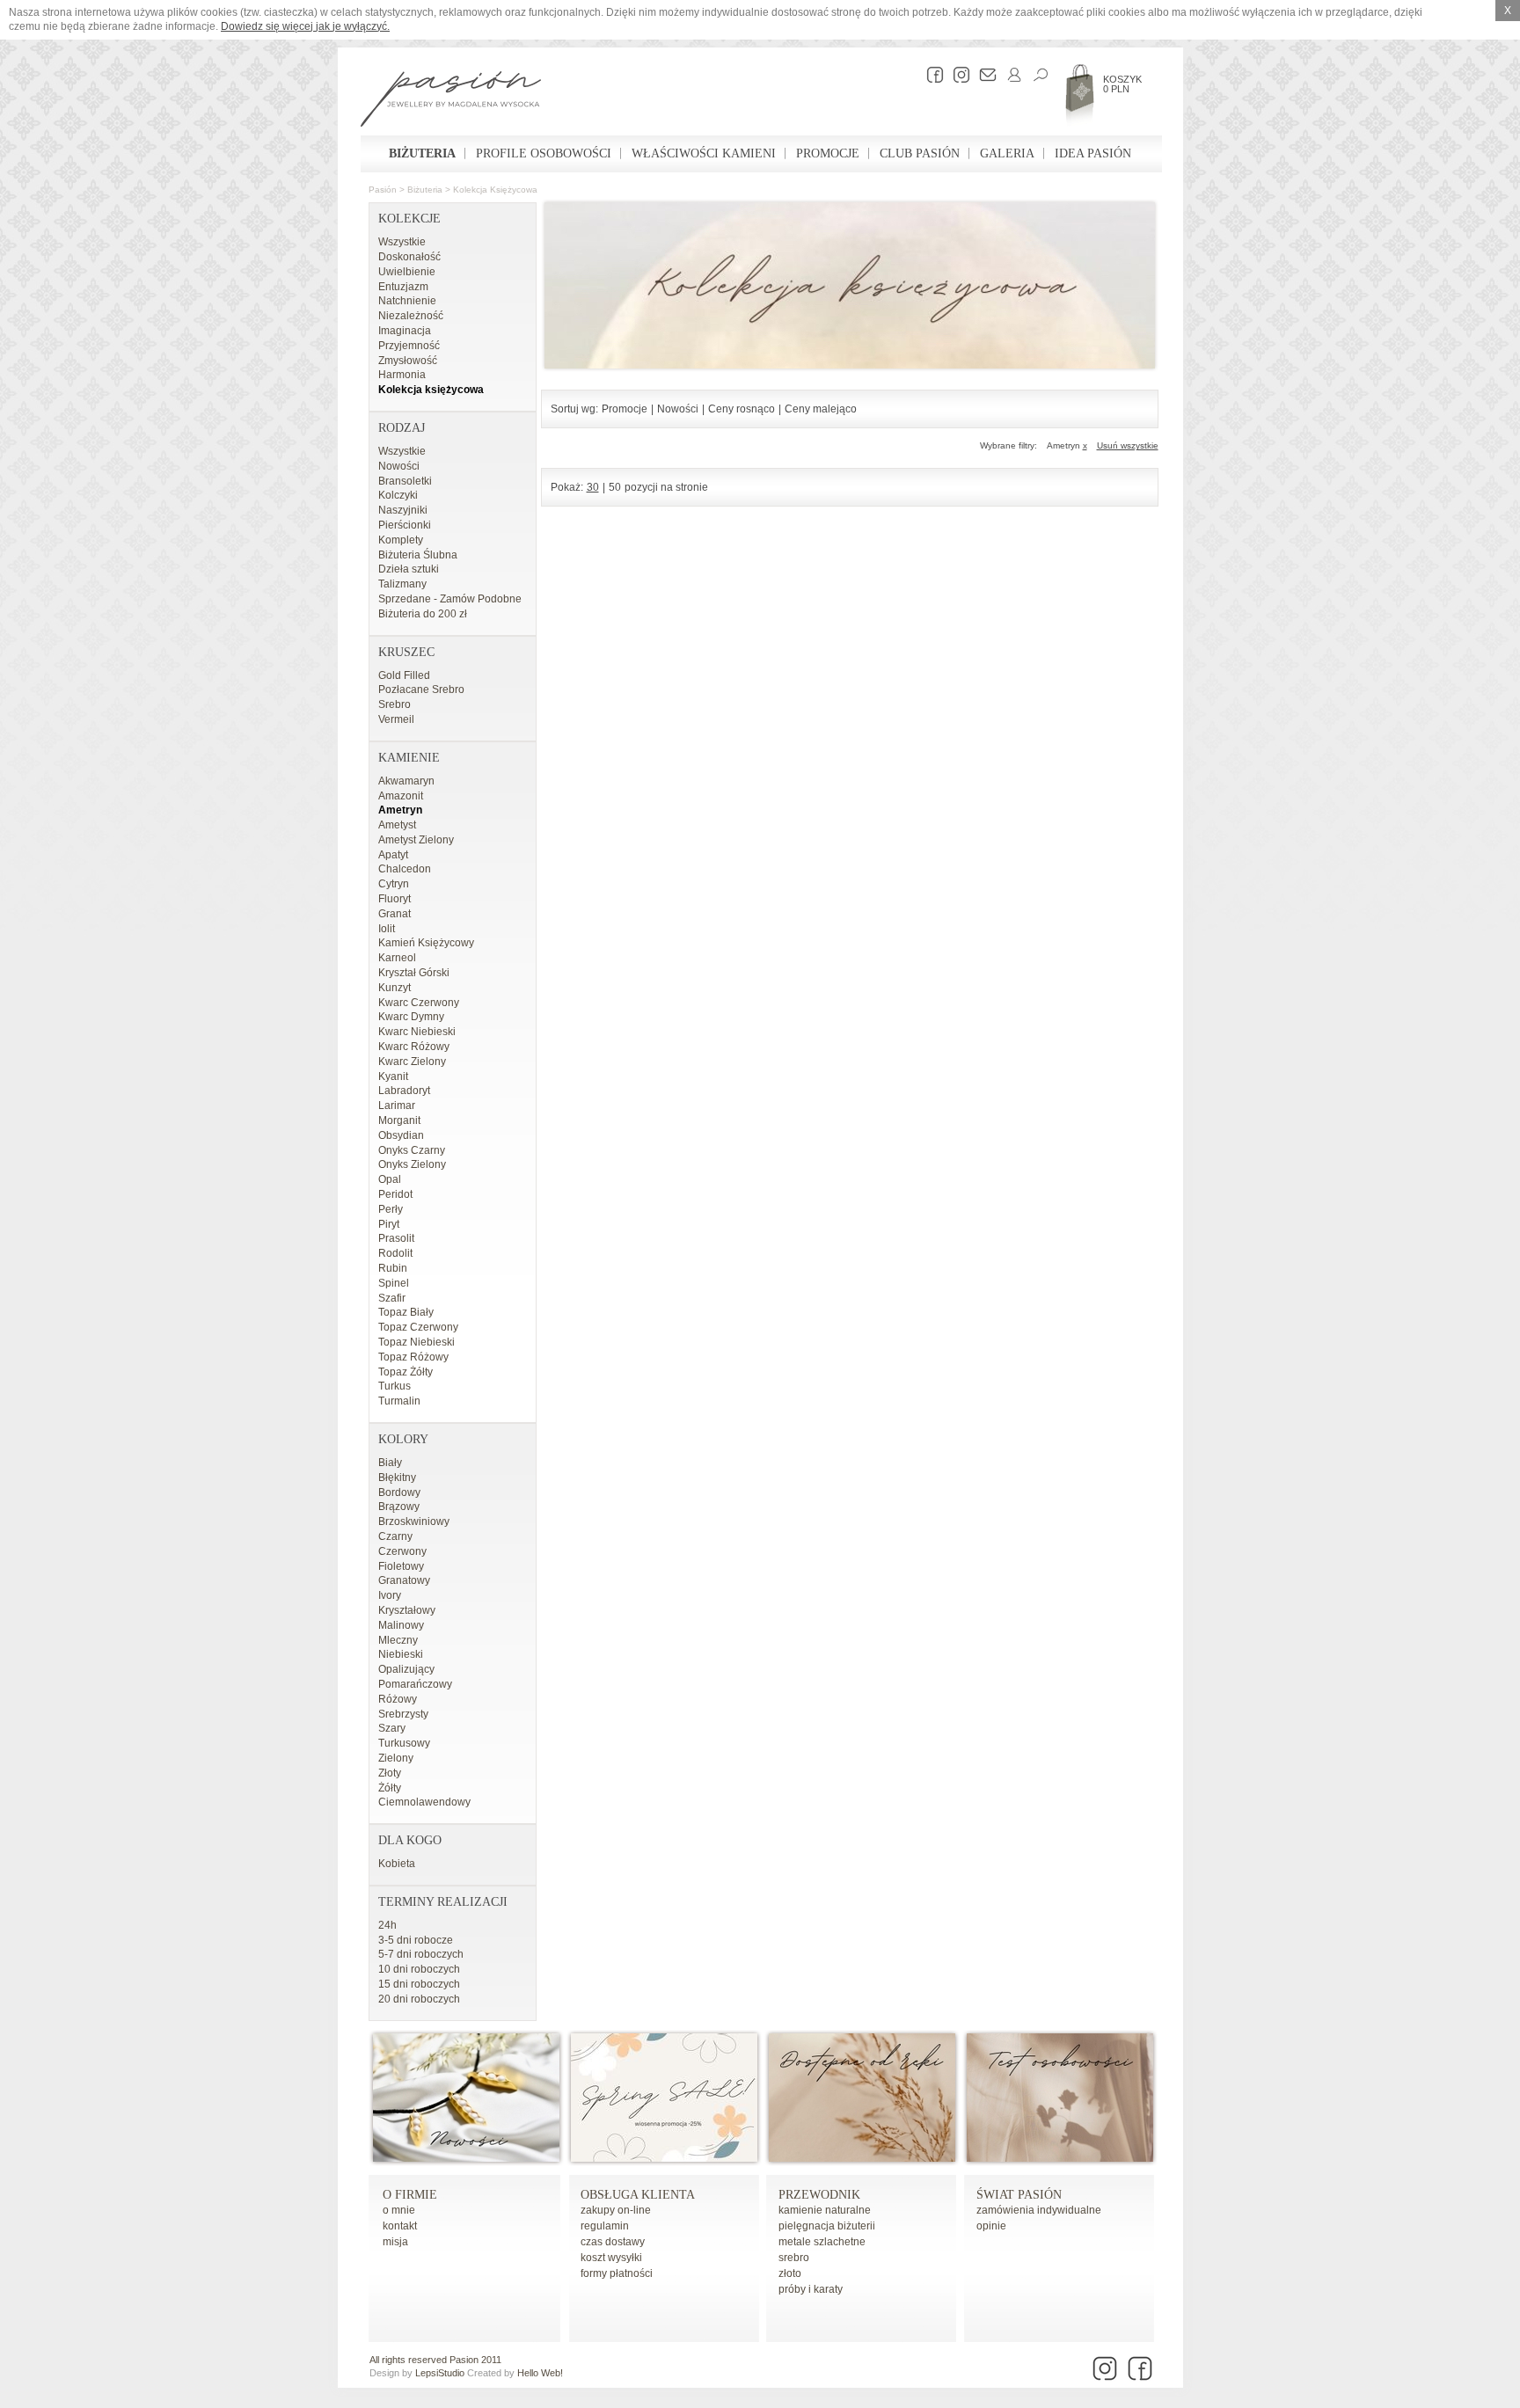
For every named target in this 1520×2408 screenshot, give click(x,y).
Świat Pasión (1019, 2195)
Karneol (397, 958)
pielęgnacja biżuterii (827, 2226)
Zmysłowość (408, 361)
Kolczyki (398, 495)
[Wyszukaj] (1036, 75)
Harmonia (402, 375)
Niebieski (401, 1654)
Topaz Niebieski (417, 1342)
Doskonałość (409, 257)
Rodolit (395, 1253)
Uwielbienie (407, 272)
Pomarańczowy (415, 1684)
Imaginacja (405, 331)
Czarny (395, 1536)
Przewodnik (819, 2195)
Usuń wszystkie (1128, 445)
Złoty (390, 1773)
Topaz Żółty (406, 1372)
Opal (390, 1179)
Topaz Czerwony (418, 1327)
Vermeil (396, 719)
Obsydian (401, 1135)
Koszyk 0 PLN (1122, 84)
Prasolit (396, 1238)
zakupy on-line (616, 2210)
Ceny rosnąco (742, 409)
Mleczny (398, 1640)
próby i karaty (811, 2289)
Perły (391, 1209)
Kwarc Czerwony (419, 1003)
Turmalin (399, 1401)
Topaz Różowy (413, 1357)
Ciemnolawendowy (424, 1802)
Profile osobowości (544, 153)
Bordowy (399, 1492)
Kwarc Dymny (411, 1017)
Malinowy (401, 1625)
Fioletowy (401, 1566)
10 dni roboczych (419, 1969)
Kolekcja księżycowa (495, 190)
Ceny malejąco (821, 409)
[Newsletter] (983, 75)
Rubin (393, 1268)
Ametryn (400, 810)
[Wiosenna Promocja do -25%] (664, 2158)
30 (593, 487)
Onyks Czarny (412, 1150)
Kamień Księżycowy (426, 943)
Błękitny (397, 1478)
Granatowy (404, 1580)
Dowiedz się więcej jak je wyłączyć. (305, 26)
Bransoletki (405, 481)
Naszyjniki (403, 510)
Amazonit (401, 796)
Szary (392, 1728)
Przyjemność (409, 346)
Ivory (390, 1595)
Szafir (392, 1298)
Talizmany (402, 584)
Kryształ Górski (414, 973)
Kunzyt (395, 988)
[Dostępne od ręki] (862, 2158)
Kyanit (393, 1076)
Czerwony (402, 1551)
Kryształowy (407, 1610)
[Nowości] (466, 2158)
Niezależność (411, 316)
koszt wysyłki (611, 2258)
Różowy (398, 1699)
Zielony (396, 1758)
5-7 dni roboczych (421, 1954)
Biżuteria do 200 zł (423, 614)
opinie (991, 2226)
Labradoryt (404, 1091)
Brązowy (399, 1507)
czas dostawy (613, 2242)
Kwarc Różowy (414, 1047)
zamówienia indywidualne (1039, 2210)
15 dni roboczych (419, 1984)
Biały (390, 1463)
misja (395, 2242)
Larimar (397, 1105)
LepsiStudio (440, 2373)
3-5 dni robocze (416, 1940)
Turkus (395, 1386)
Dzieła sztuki (409, 569)
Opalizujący (406, 1669)
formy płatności (617, 2273)
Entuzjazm (403, 287)
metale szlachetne (822, 2242)
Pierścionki (405, 525)
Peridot (395, 1194)
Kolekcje (409, 219)
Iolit (387, 929)
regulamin (605, 2226)
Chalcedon (405, 869)
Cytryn (394, 884)
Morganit (399, 1120)
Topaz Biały (406, 1312)
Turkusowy (404, 1743)
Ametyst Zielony (416, 840)
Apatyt (393, 855)
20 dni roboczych (419, 1999)
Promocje (828, 153)
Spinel (394, 1283)
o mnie (399, 2210)
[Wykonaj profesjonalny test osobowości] (1060, 2158)
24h (387, 1925)
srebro (794, 2258)
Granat (395, 914)
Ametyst (397, 825)
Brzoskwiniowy (414, 1521)
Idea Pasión (1093, 153)
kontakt (400, 2226)
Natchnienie (407, 301)
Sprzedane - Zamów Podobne (450, 599)
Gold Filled (404, 675)
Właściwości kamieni (704, 153)
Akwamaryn (406, 781)
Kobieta (397, 1864)
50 (615, 487)
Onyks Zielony (412, 1164)
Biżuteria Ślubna (418, 555)
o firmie (410, 2195)
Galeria (1007, 153)
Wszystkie (402, 242)
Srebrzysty (403, 1714)
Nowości (399, 466)
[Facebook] (931, 75)
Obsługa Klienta (638, 2195)
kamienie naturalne (825, 2210)
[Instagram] (957, 75)
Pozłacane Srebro (421, 690)
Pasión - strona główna (451, 101)
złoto (790, 2273)
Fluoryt (395, 899)
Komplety (401, 540)
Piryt (389, 1224)
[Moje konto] (1010, 75)
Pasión (383, 190)
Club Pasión (920, 153)
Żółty (390, 1788)
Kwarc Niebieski (417, 1032)
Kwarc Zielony (412, 1062)
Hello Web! (540, 2373)
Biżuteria (422, 153)
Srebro (395, 704)
